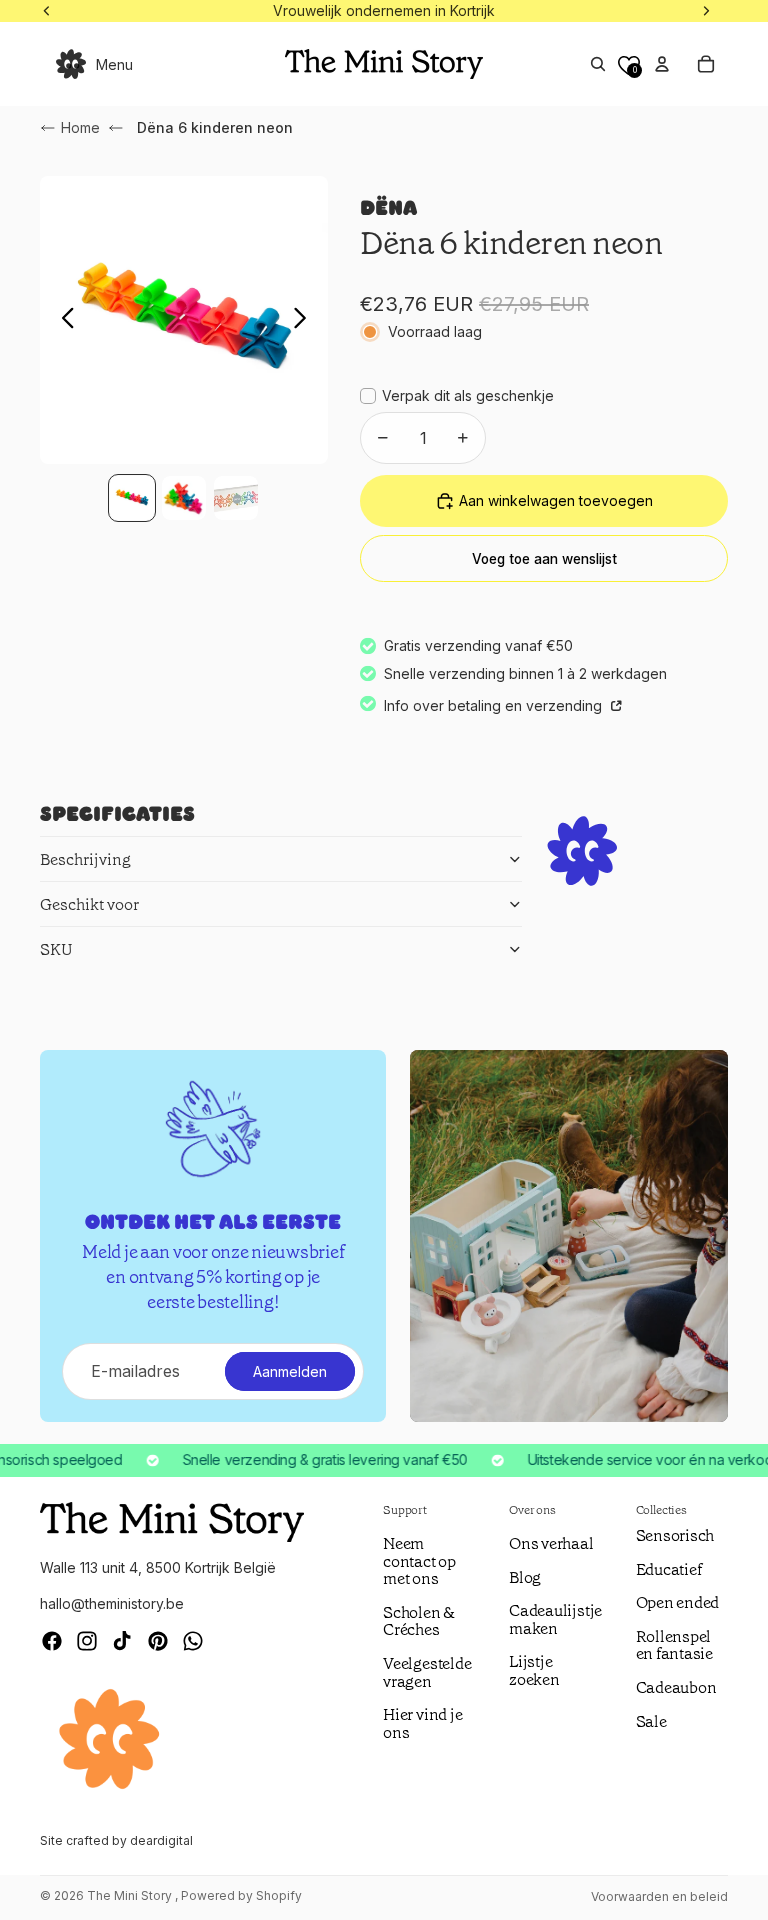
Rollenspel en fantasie (674, 1645)
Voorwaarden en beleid (659, 1896)
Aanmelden (290, 1371)
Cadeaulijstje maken (555, 1619)
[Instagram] (87, 1641)
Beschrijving (85, 859)
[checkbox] (457, 396)
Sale (651, 1721)
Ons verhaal (551, 1543)
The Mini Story (131, 1895)
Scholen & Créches (419, 1621)
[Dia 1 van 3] (132, 498)
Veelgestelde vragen (427, 1672)
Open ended (678, 1602)
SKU (56, 949)
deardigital (161, 1840)
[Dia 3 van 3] (236, 498)
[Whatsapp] (193, 1641)
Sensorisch (675, 1535)
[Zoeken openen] (598, 64)
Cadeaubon (676, 1687)
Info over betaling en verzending (495, 705)
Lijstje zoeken (534, 1670)
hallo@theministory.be (112, 1603)
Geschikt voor (89, 904)
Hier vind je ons (422, 1723)
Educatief (669, 1569)
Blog (525, 1577)
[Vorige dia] (62, 320)
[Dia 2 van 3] (184, 498)
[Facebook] (52, 1641)
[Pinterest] (158, 1641)
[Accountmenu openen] (662, 64)
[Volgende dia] (305, 320)
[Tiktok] (122, 1641)
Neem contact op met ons (419, 1561)
